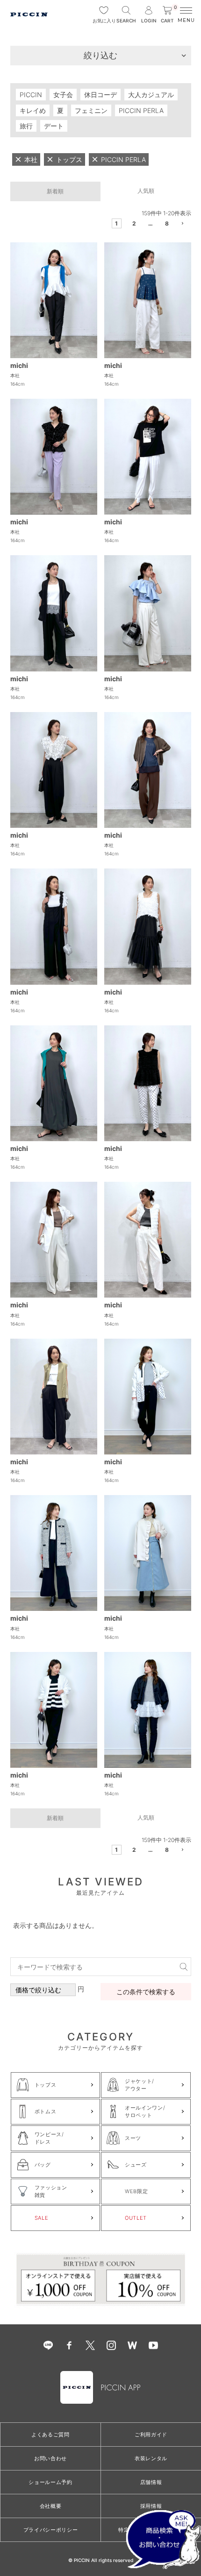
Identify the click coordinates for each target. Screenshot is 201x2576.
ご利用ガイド (151, 2435)
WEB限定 (136, 2191)
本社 (15, 375)
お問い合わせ (50, 2458)
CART (169, 15)
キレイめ (33, 110)
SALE (42, 2218)
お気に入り (104, 21)
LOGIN (149, 21)
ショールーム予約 (50, 2482)
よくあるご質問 (50, 2435)
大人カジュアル (151, 95)
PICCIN (31, 95)
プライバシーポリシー (51, 2530)
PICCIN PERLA (141, 110)
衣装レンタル (151, 2458)
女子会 (63, 95)
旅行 (26, 126)
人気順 (146, 191)
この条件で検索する (146, 1992)
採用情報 (151, 2506)
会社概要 (51, 2506)
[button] (183, 225)
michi (19, 365)
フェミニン (91, 110)
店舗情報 (151, 2482)
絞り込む (100, 55)
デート (54, 126)
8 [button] (167, 223)
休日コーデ (100, 95)
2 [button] (134, 223)
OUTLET (136, 2218)
